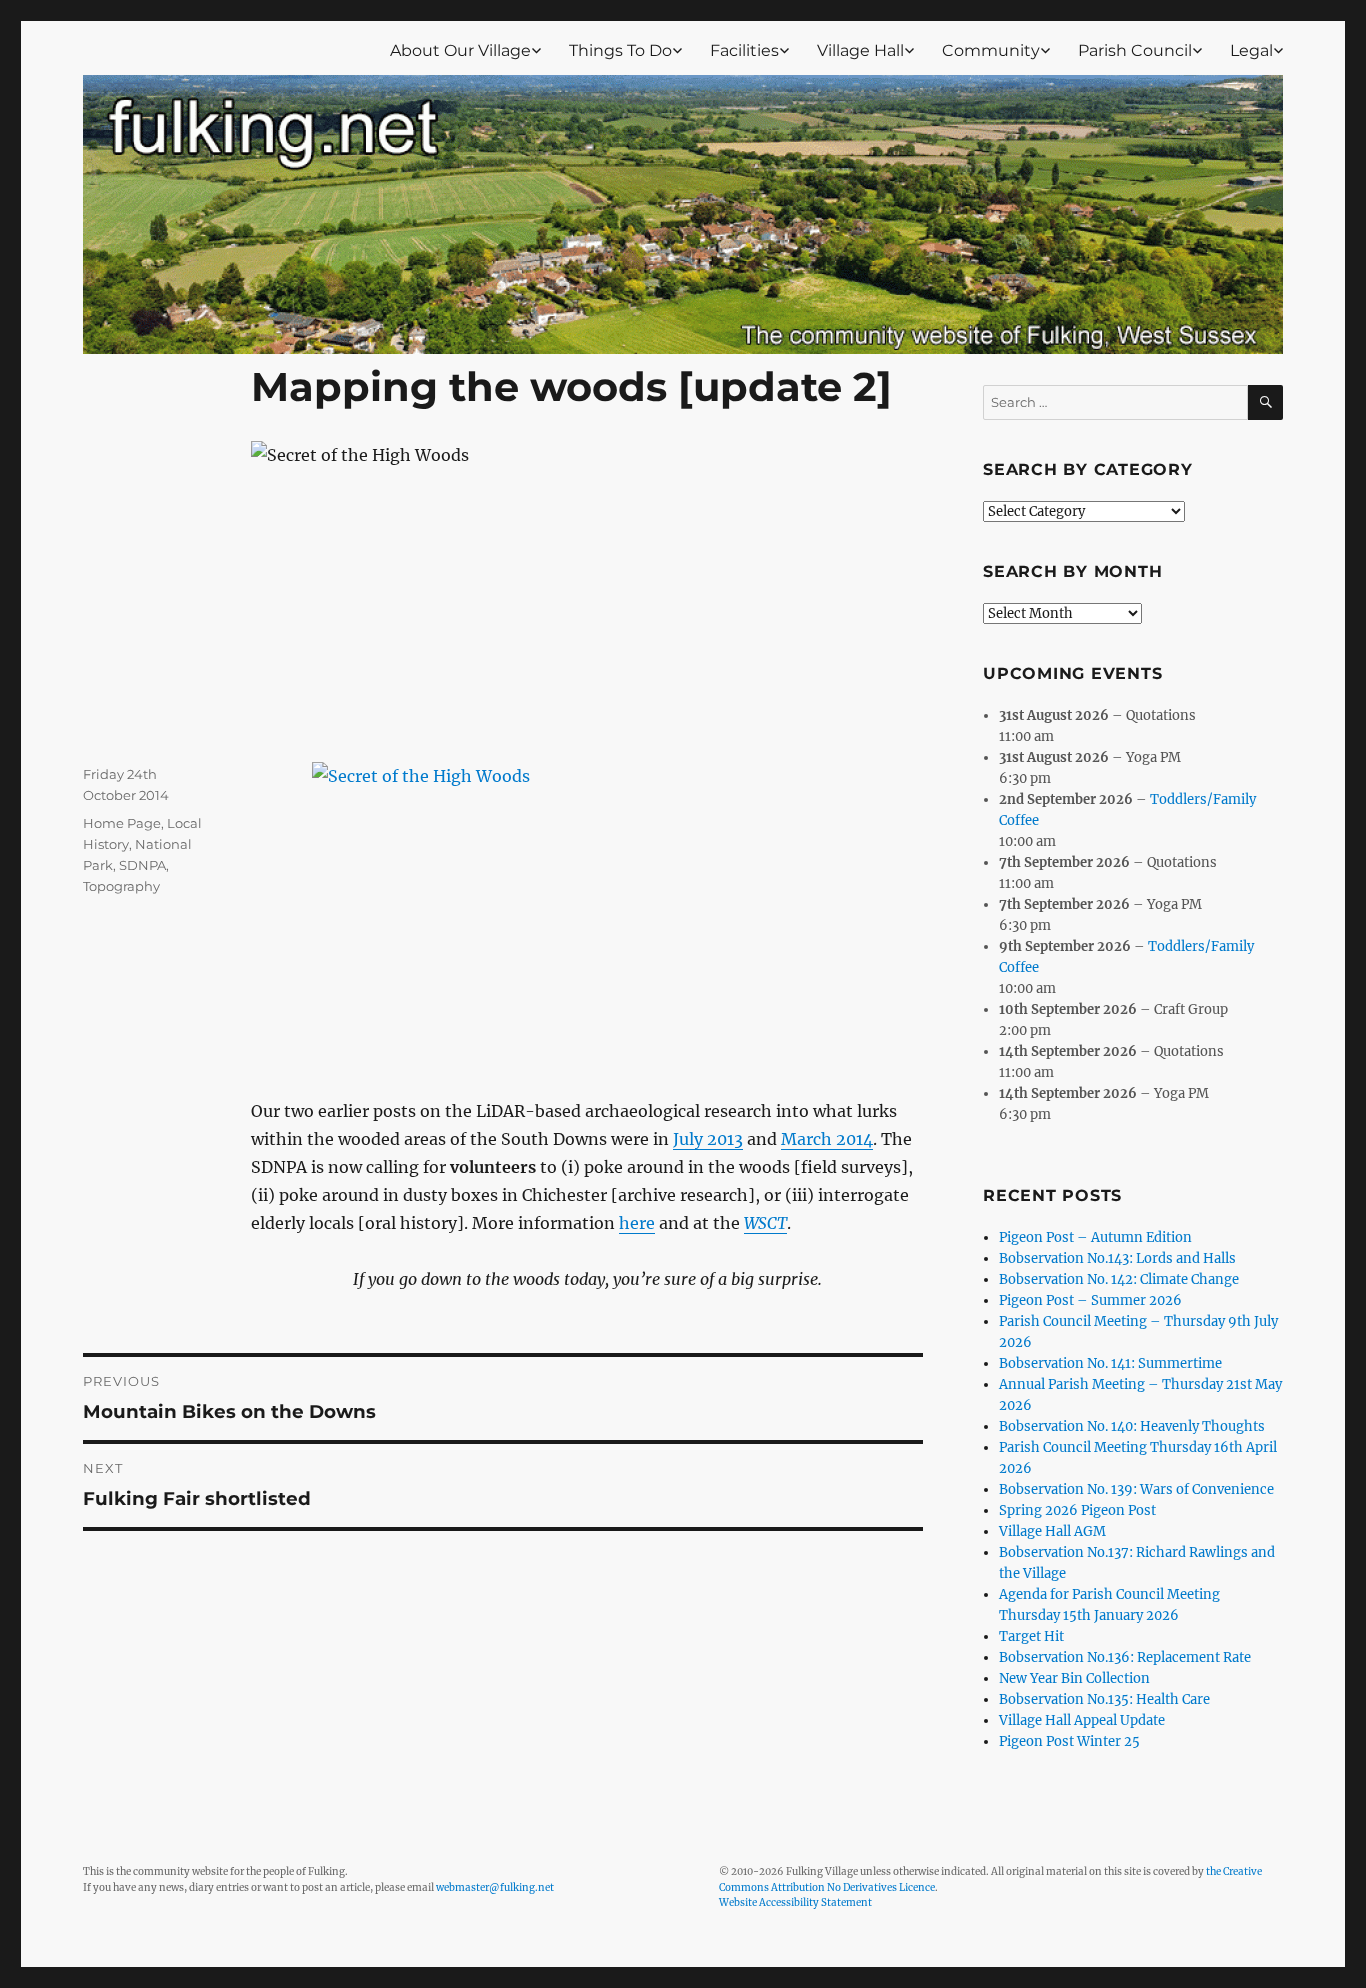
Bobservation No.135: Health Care (1104, 1699)
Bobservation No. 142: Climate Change (1119, 1279)
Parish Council (1135, 50)
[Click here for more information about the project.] (587, 901)
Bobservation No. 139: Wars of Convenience (1136, 1489)
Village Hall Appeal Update (1082, 1720)
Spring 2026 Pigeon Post (1077, 1510)
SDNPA (142, 865)
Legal (1251, 50)
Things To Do (620, 50)
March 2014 (827, 1139)
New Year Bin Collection (1074, 1678)
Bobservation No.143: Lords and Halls (1117, 1258)
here (637, 1223)
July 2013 (708, 1139)
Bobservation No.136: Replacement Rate (1125, 1657)
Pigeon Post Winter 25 (1069, 1741)
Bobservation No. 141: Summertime (1110, 1363)
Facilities (744, 50)
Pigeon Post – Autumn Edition (1095, 1237)
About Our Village (460, 50)
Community (991, 50)
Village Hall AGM (1052, 1531)
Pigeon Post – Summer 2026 (1090, 1300)
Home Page (122, 823)
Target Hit (1031, 1636)
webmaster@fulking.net (495, 1887)
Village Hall (860, 50)
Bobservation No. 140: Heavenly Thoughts (1132, 1426)
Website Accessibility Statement (795, 1902)
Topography (121, 886)
